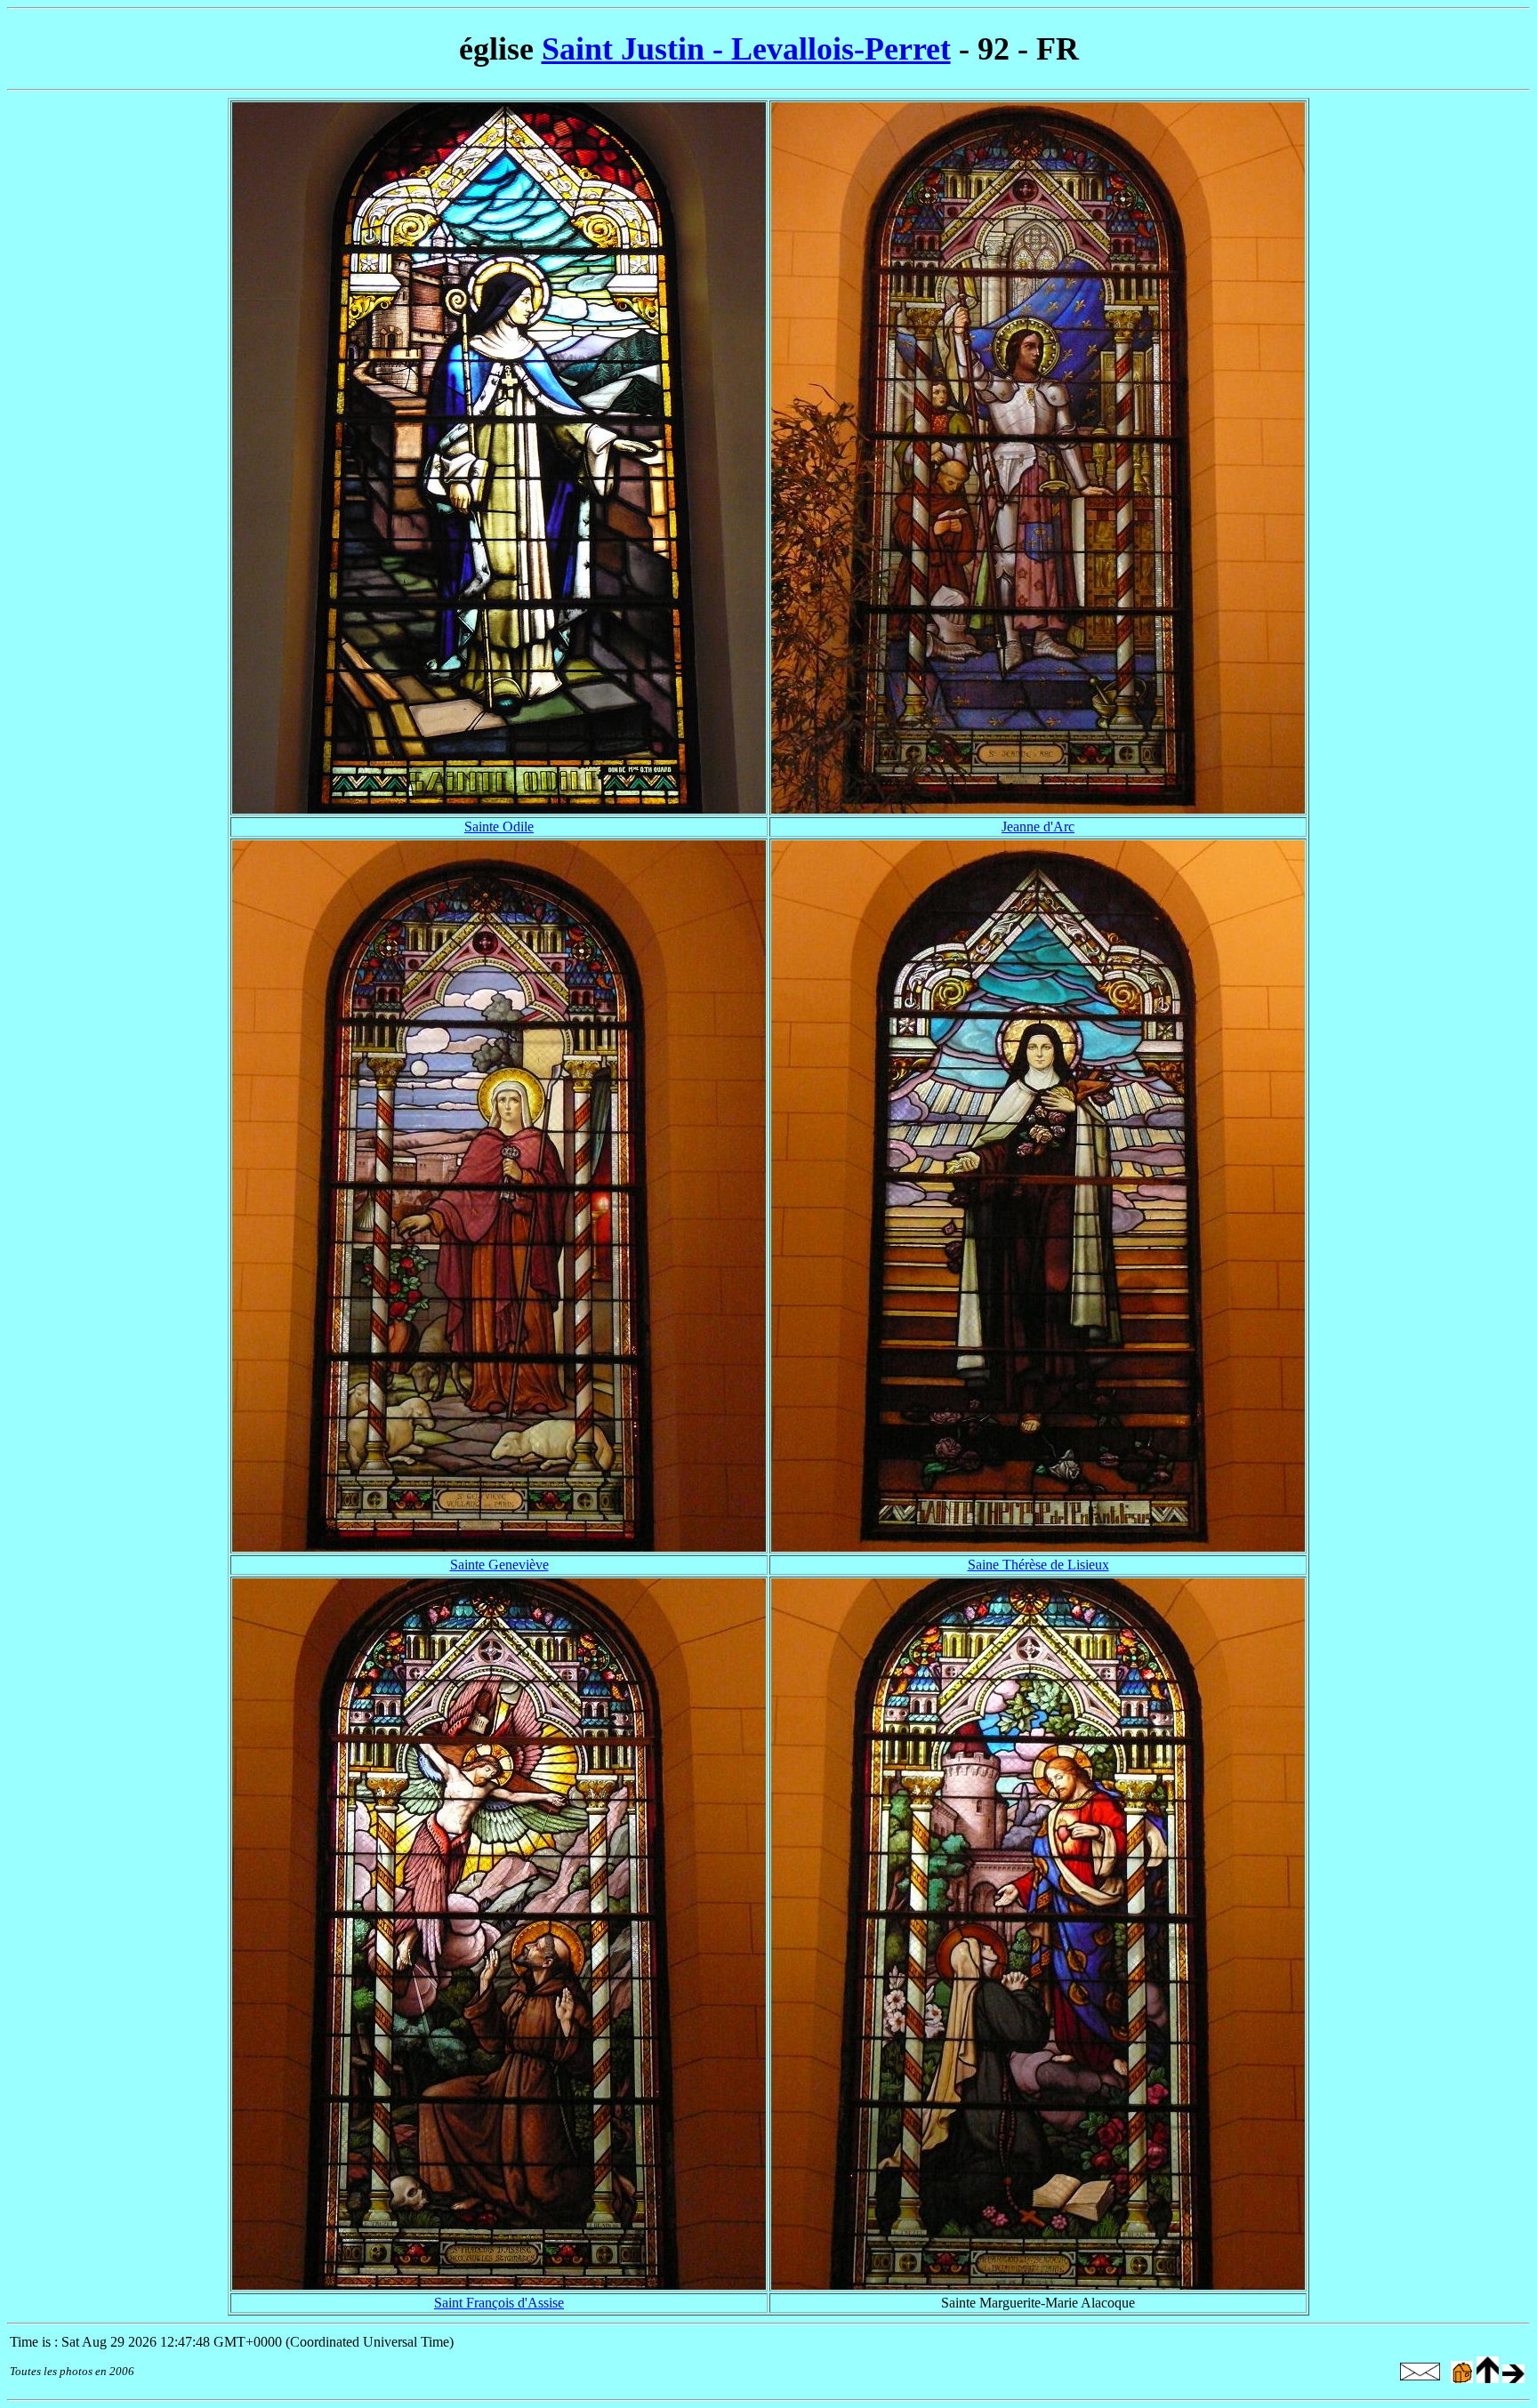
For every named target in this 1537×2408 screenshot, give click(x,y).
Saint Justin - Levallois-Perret (746, 49)
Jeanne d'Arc (1038, 827)
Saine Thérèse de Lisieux (1038, 1565)
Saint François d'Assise (499, 2303)
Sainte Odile (499, 827)
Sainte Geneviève (499, 1565)
